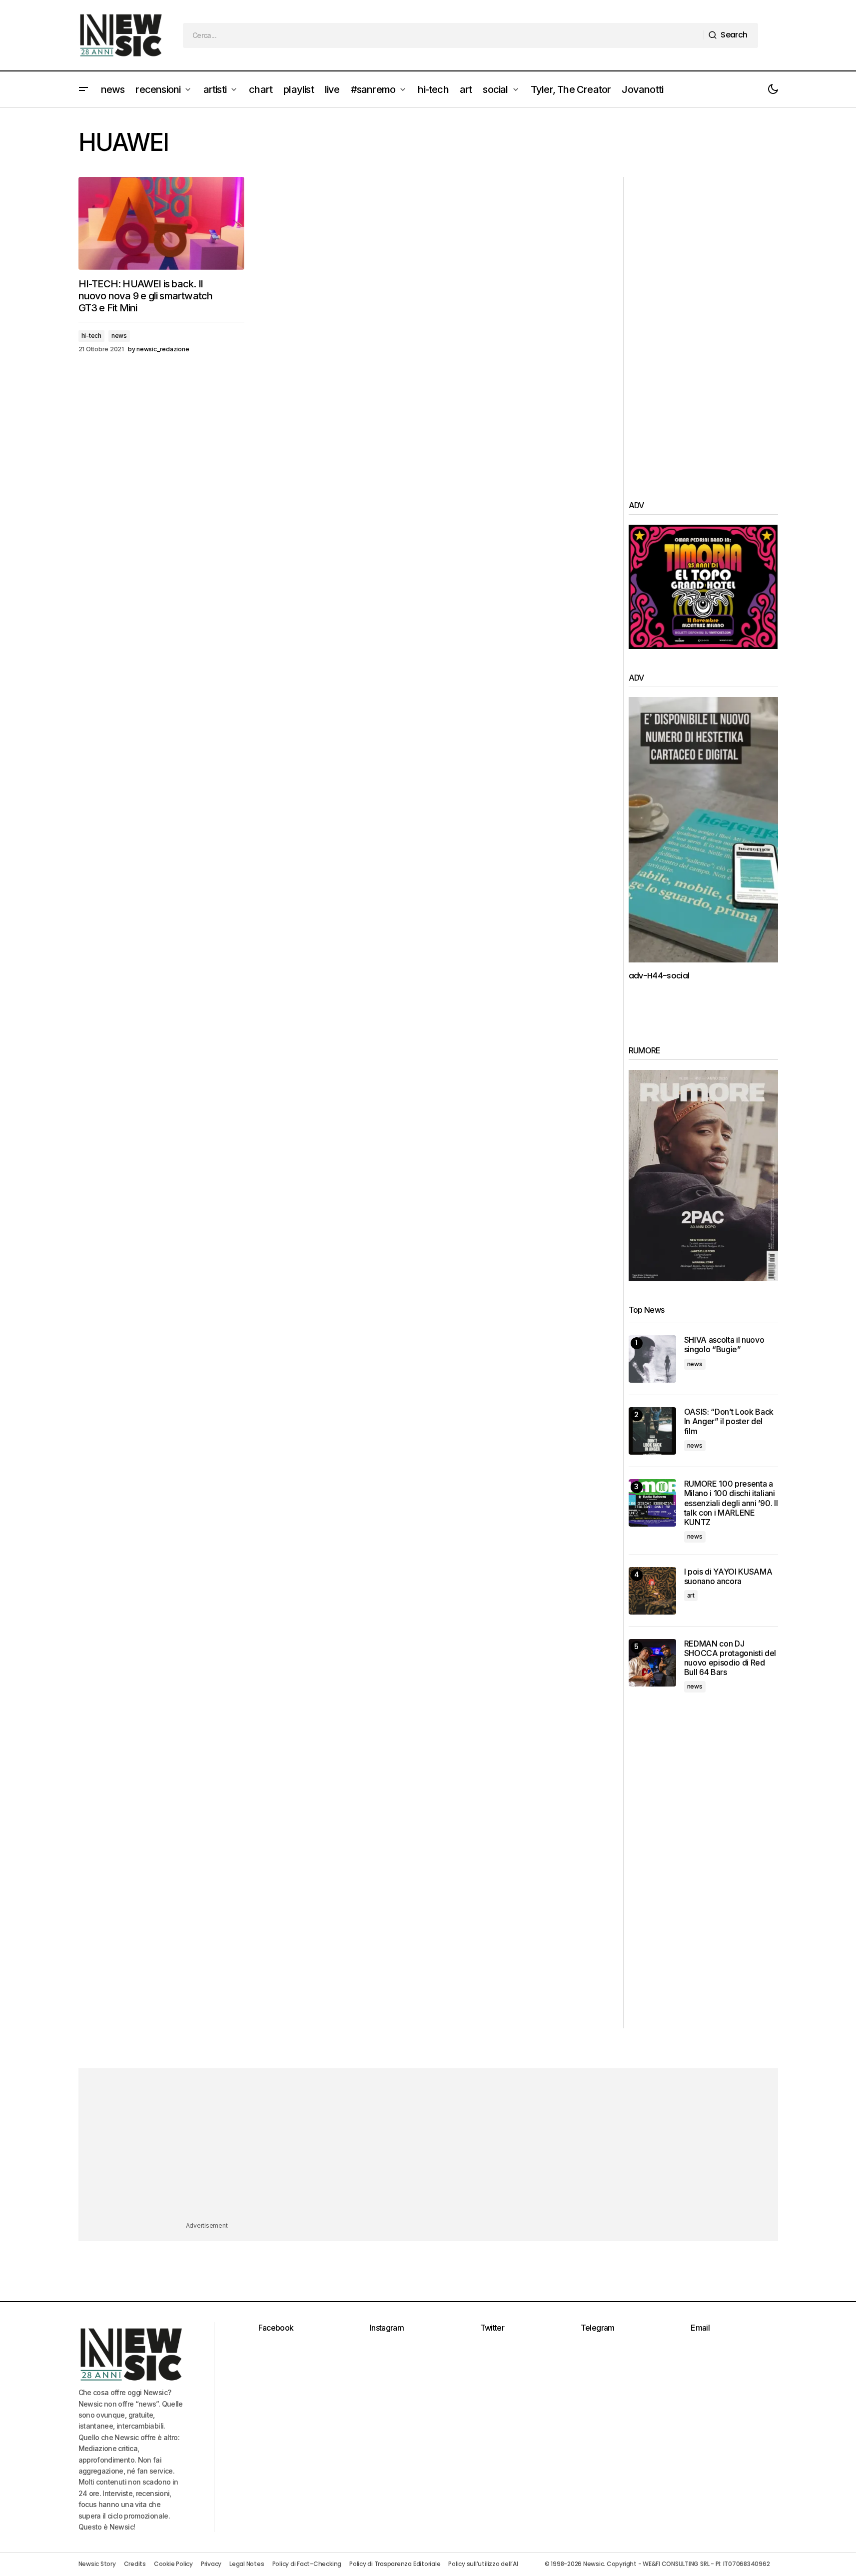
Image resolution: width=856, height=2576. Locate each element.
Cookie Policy (173, 2564)
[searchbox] (443, 35)
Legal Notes (247, 2564)
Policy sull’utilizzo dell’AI (483, 2564)
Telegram (598, 2328)
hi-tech (91, 336)
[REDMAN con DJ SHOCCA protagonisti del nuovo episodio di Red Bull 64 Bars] (652, 1663)
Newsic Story (97, 2564)
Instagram (387, 2328)
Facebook (276, 2328)
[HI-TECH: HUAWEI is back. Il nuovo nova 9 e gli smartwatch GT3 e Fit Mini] (161, 224)
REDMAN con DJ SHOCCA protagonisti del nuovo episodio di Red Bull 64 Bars (730, 1658)
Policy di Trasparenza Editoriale (395, 2564)
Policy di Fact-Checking (307, 2564)
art (691, 1595)
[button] (83, 89)
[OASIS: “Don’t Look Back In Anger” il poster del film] (652, 1431)
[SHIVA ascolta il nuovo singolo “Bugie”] (652, 1359)
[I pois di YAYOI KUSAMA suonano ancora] (652, 1591)
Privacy (211, 2564)
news (119, 336)
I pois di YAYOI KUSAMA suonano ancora (728, 1577)
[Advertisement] (703, 327)
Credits (135, 2564)
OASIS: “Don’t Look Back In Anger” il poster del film (729, 1421)
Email (700, 2328)
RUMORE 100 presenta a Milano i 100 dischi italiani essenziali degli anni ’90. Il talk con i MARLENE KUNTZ (731, 1503)
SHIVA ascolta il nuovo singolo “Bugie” (724, 1345)
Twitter (492, 2328)
